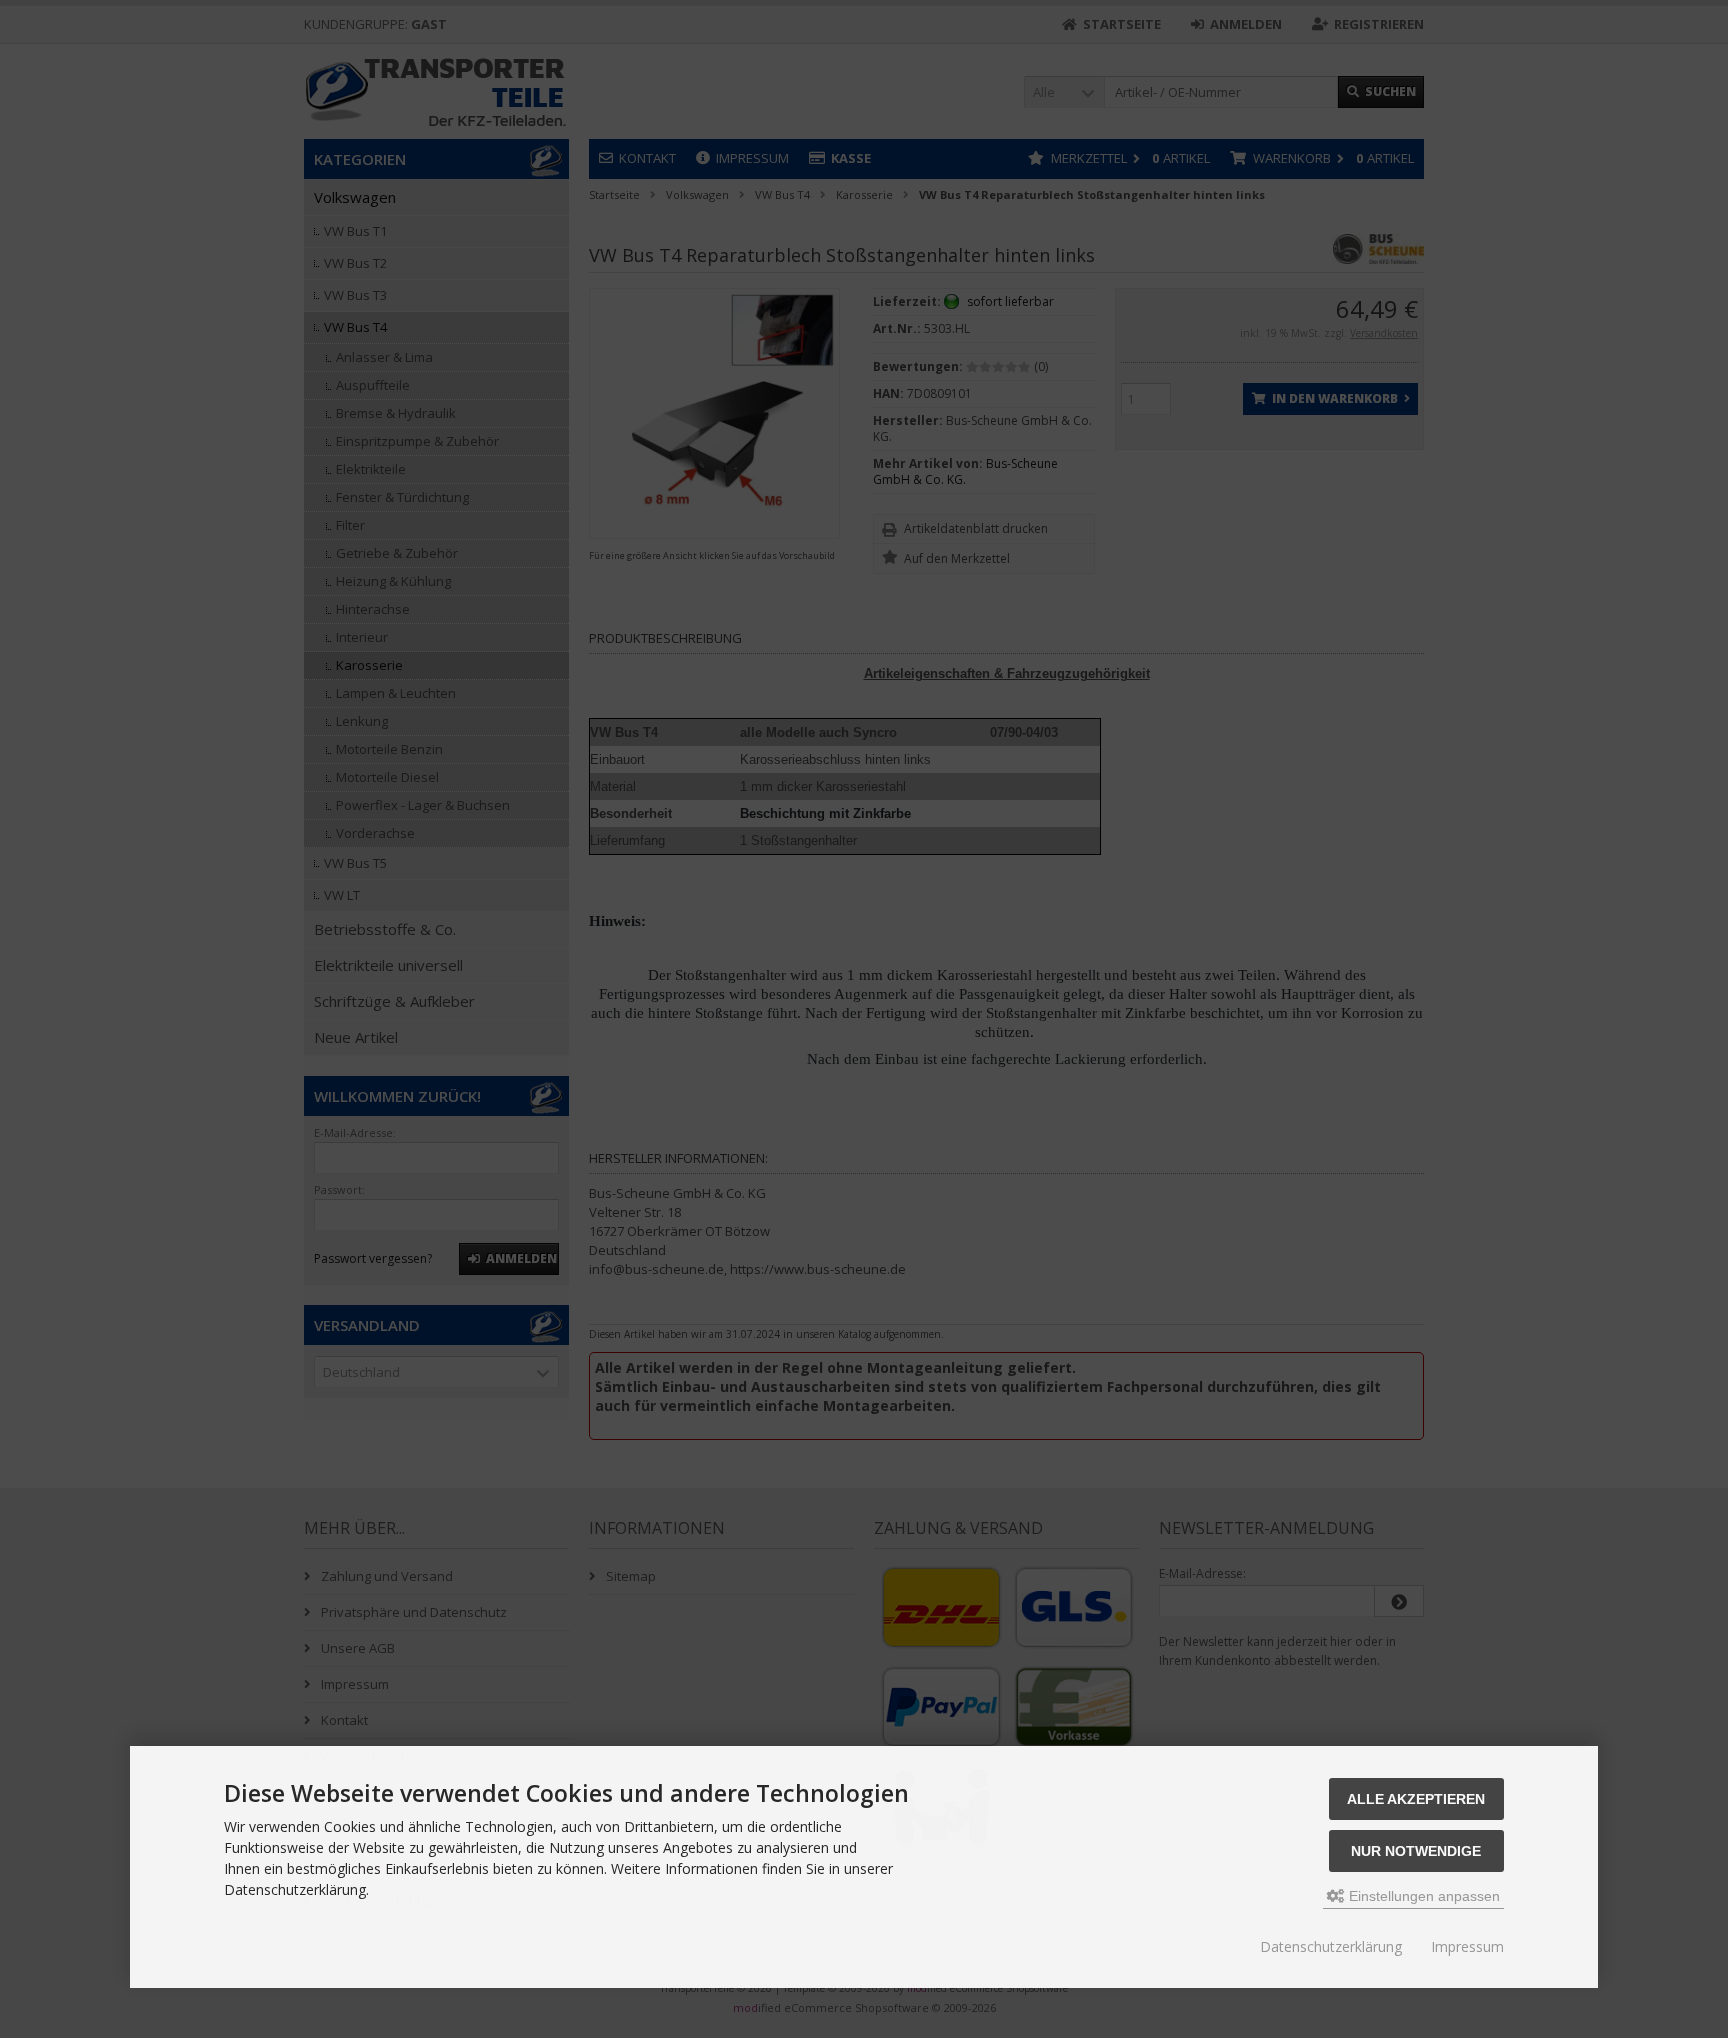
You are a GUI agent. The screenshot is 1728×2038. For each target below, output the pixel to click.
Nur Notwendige (1416, 1851)
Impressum (1467, 1946)
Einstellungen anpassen (1422, 1896)
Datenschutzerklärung (1331, 1946)
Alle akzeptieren (1416, 1799)
